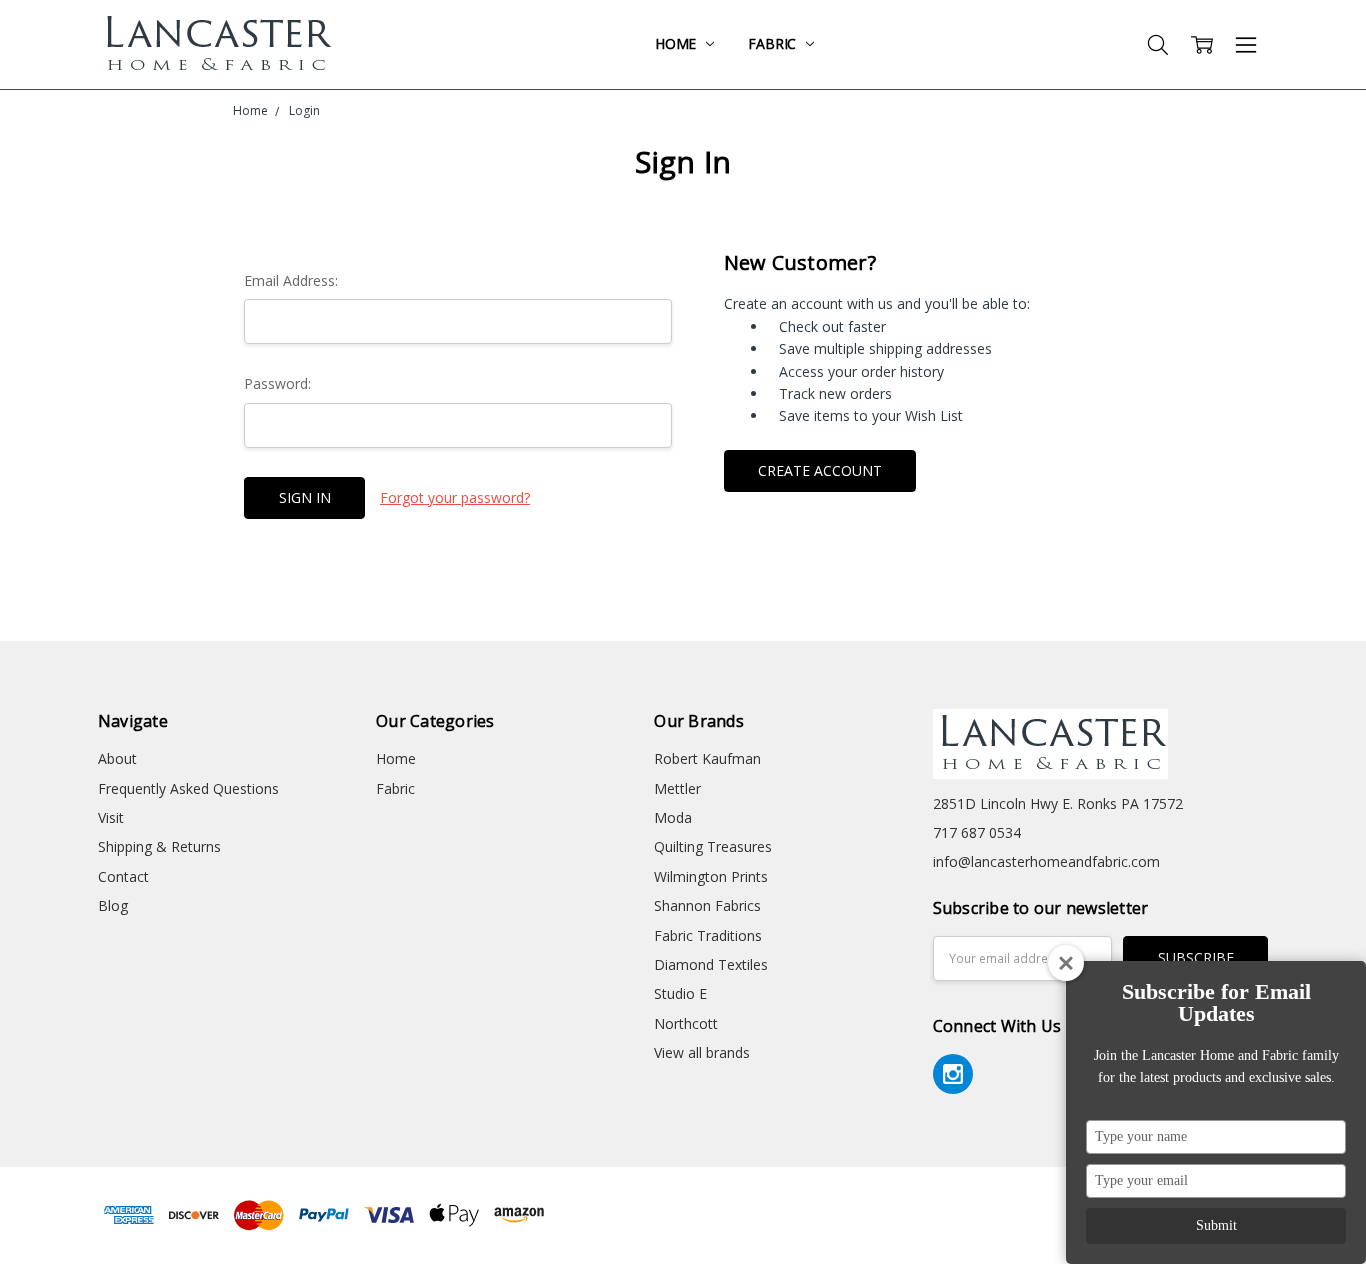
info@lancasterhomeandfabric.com (1046, 861)
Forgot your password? (455, 497)
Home (677, 43)
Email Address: (291, 280)
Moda (673, 817)
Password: (277, 383)
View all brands (702, 1052)
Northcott (686, 1023)
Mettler (677, 788)
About (117, 758)
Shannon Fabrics (707, 905)
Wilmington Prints (711, 876)
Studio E (680, 993)
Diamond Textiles (711, 964)
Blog (113, 905)
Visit (111, 817)
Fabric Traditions (708, 935)
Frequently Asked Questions (188, 788)
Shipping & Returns (159, 846)
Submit (1216, 1225)
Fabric (774, 43)
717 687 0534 (977, 832)
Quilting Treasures (713, 846)
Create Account (820, 470)
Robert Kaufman (707, 758)
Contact (123, 876)
